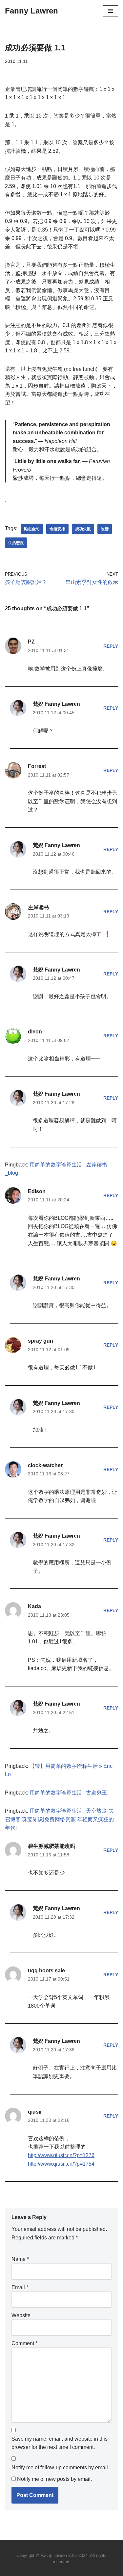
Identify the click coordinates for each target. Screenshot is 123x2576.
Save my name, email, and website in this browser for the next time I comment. (60, 2443)
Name (20, 2259)
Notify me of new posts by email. (54, 2479)
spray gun (41, 1341)
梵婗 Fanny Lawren (56, 704)
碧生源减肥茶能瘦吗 (51, 1846)
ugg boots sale (46, 1971)
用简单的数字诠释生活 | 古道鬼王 (68, 1793)
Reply (111, 646)
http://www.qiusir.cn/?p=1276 (61, 2155)
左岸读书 (38, 907)
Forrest (37, 766)
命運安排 (57, 529)
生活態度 (16, 543)
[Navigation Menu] (110, 11)
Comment (24, 2343)
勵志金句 (32, 529)
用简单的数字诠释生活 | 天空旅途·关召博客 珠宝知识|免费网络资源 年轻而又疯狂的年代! (59, 1819)
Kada (34, 1606)
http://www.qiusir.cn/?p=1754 (61, 2164)
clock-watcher (45, 1465)
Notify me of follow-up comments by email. (60, 2467)
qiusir (35, 2112)
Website (21, 2315)
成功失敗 (83, 529)
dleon (35, 1032)
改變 (105, 529)
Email (20, 2287)
